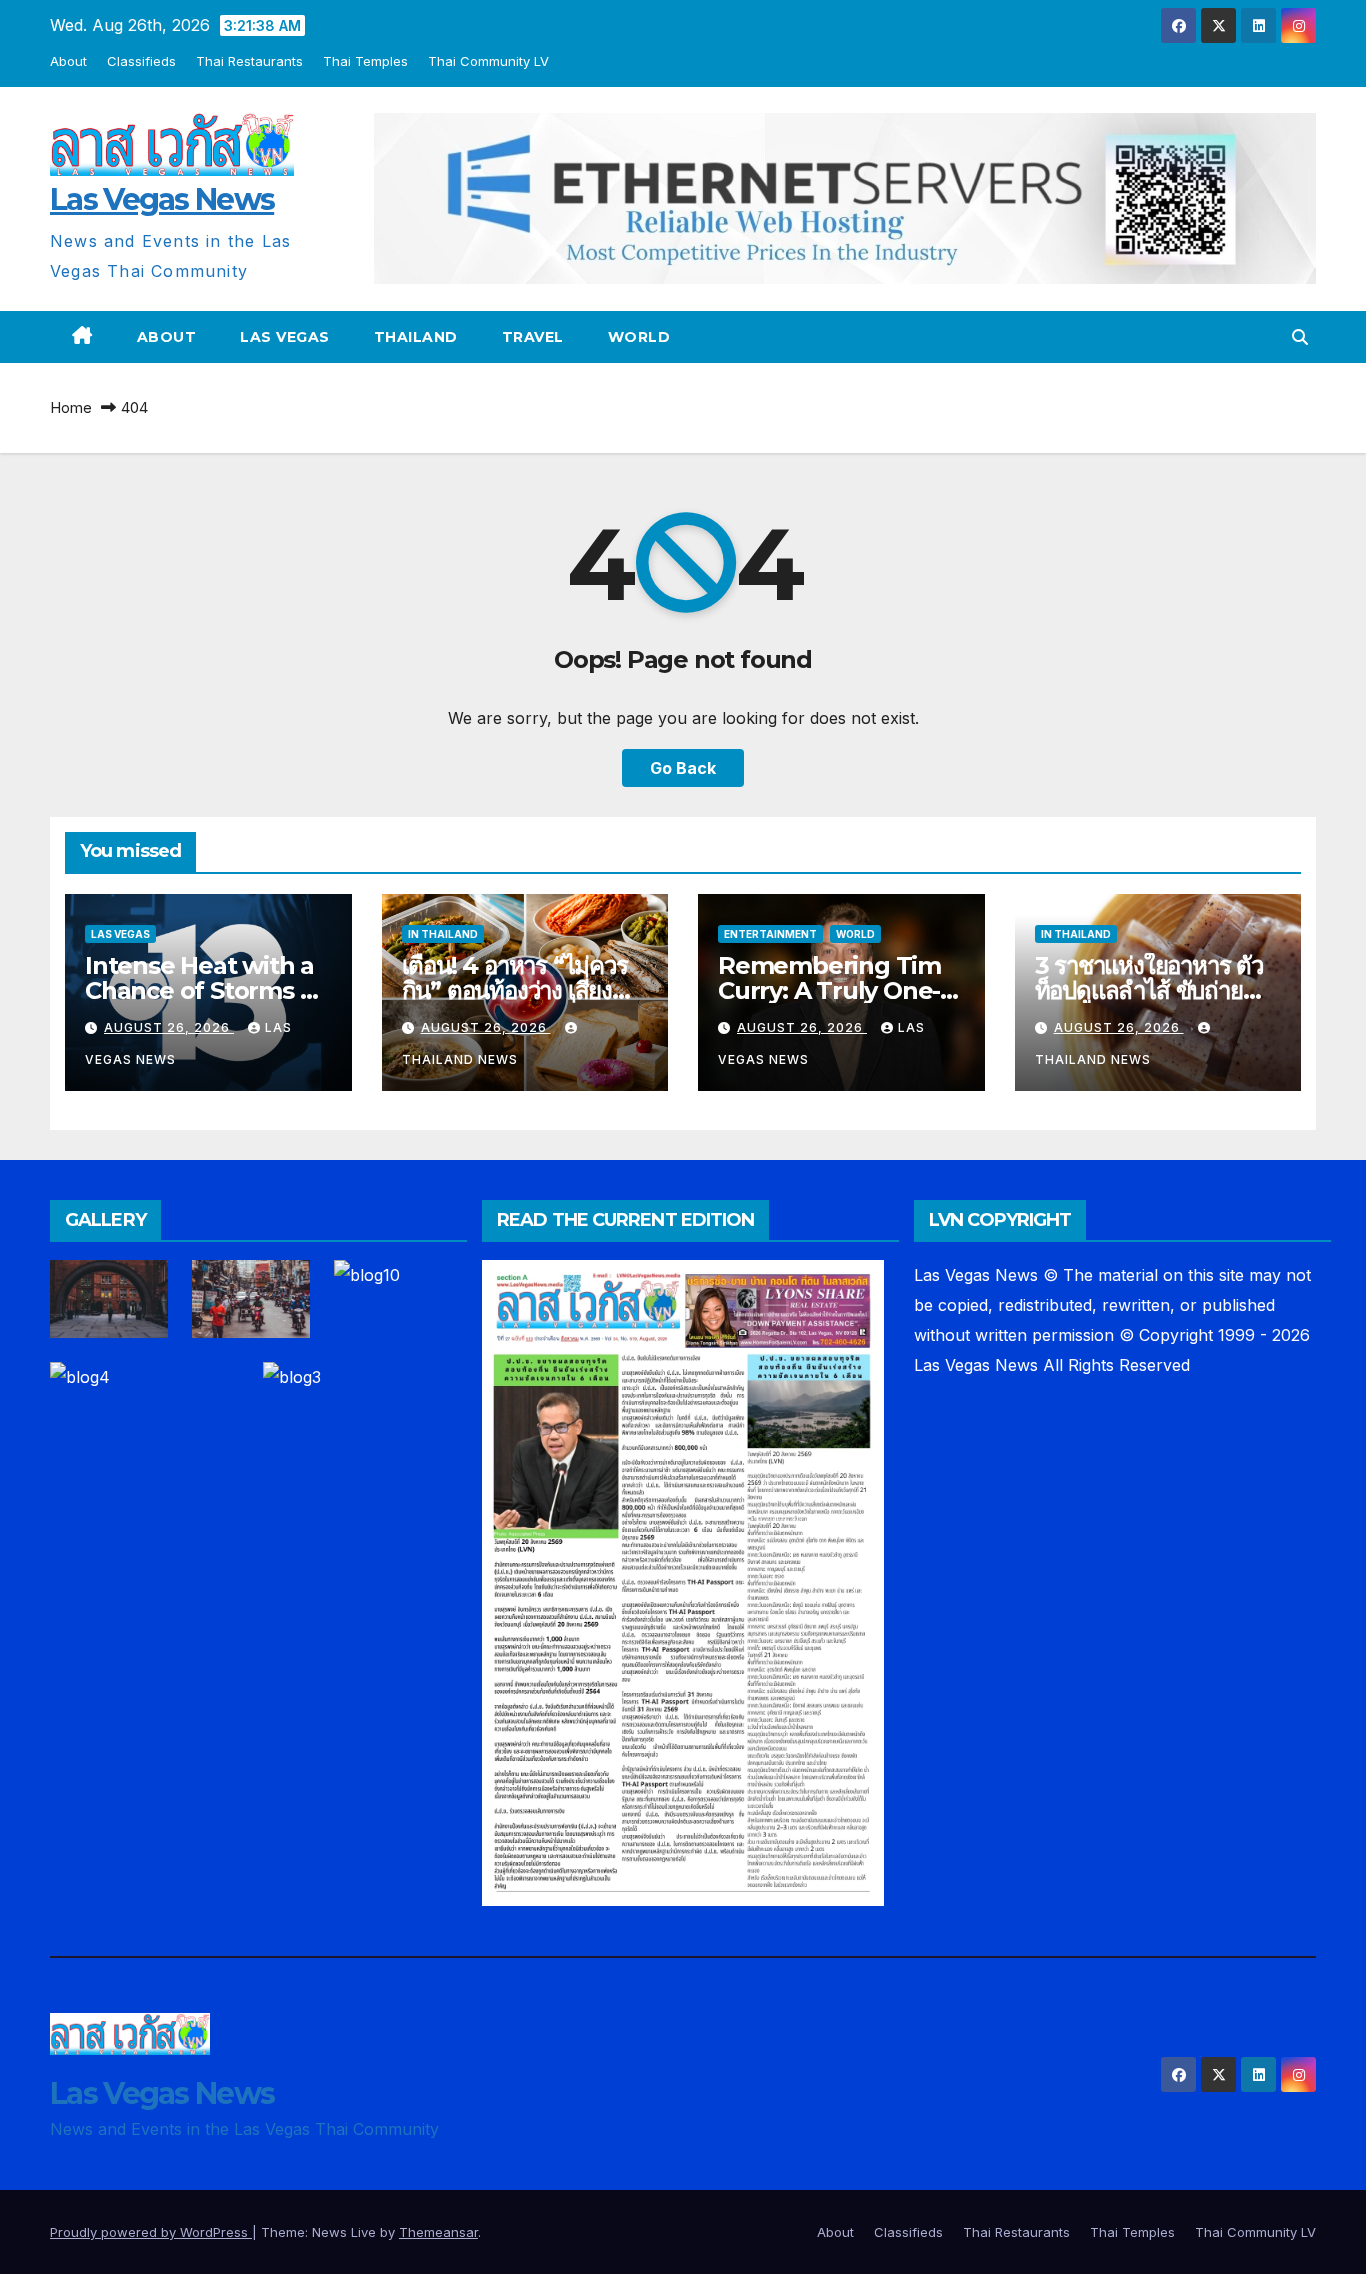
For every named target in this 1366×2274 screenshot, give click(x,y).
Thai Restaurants (249, 61)
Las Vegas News (162, 199)
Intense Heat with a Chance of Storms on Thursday (207, 990)
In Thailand (443, 934)
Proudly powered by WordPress (151, 2232)
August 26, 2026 (169, 1027)
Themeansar (438, 2232)
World (639, 337)
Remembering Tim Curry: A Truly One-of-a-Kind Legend (829, 990)
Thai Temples (365, 61)
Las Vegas (285, 337)
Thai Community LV (488, 61)
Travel (533, 337)
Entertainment (770, 934)
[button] (1300, 337)
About (68, 61)
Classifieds (141, 61)
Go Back (683, 768)
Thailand (416, 337)
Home (71, 407)
